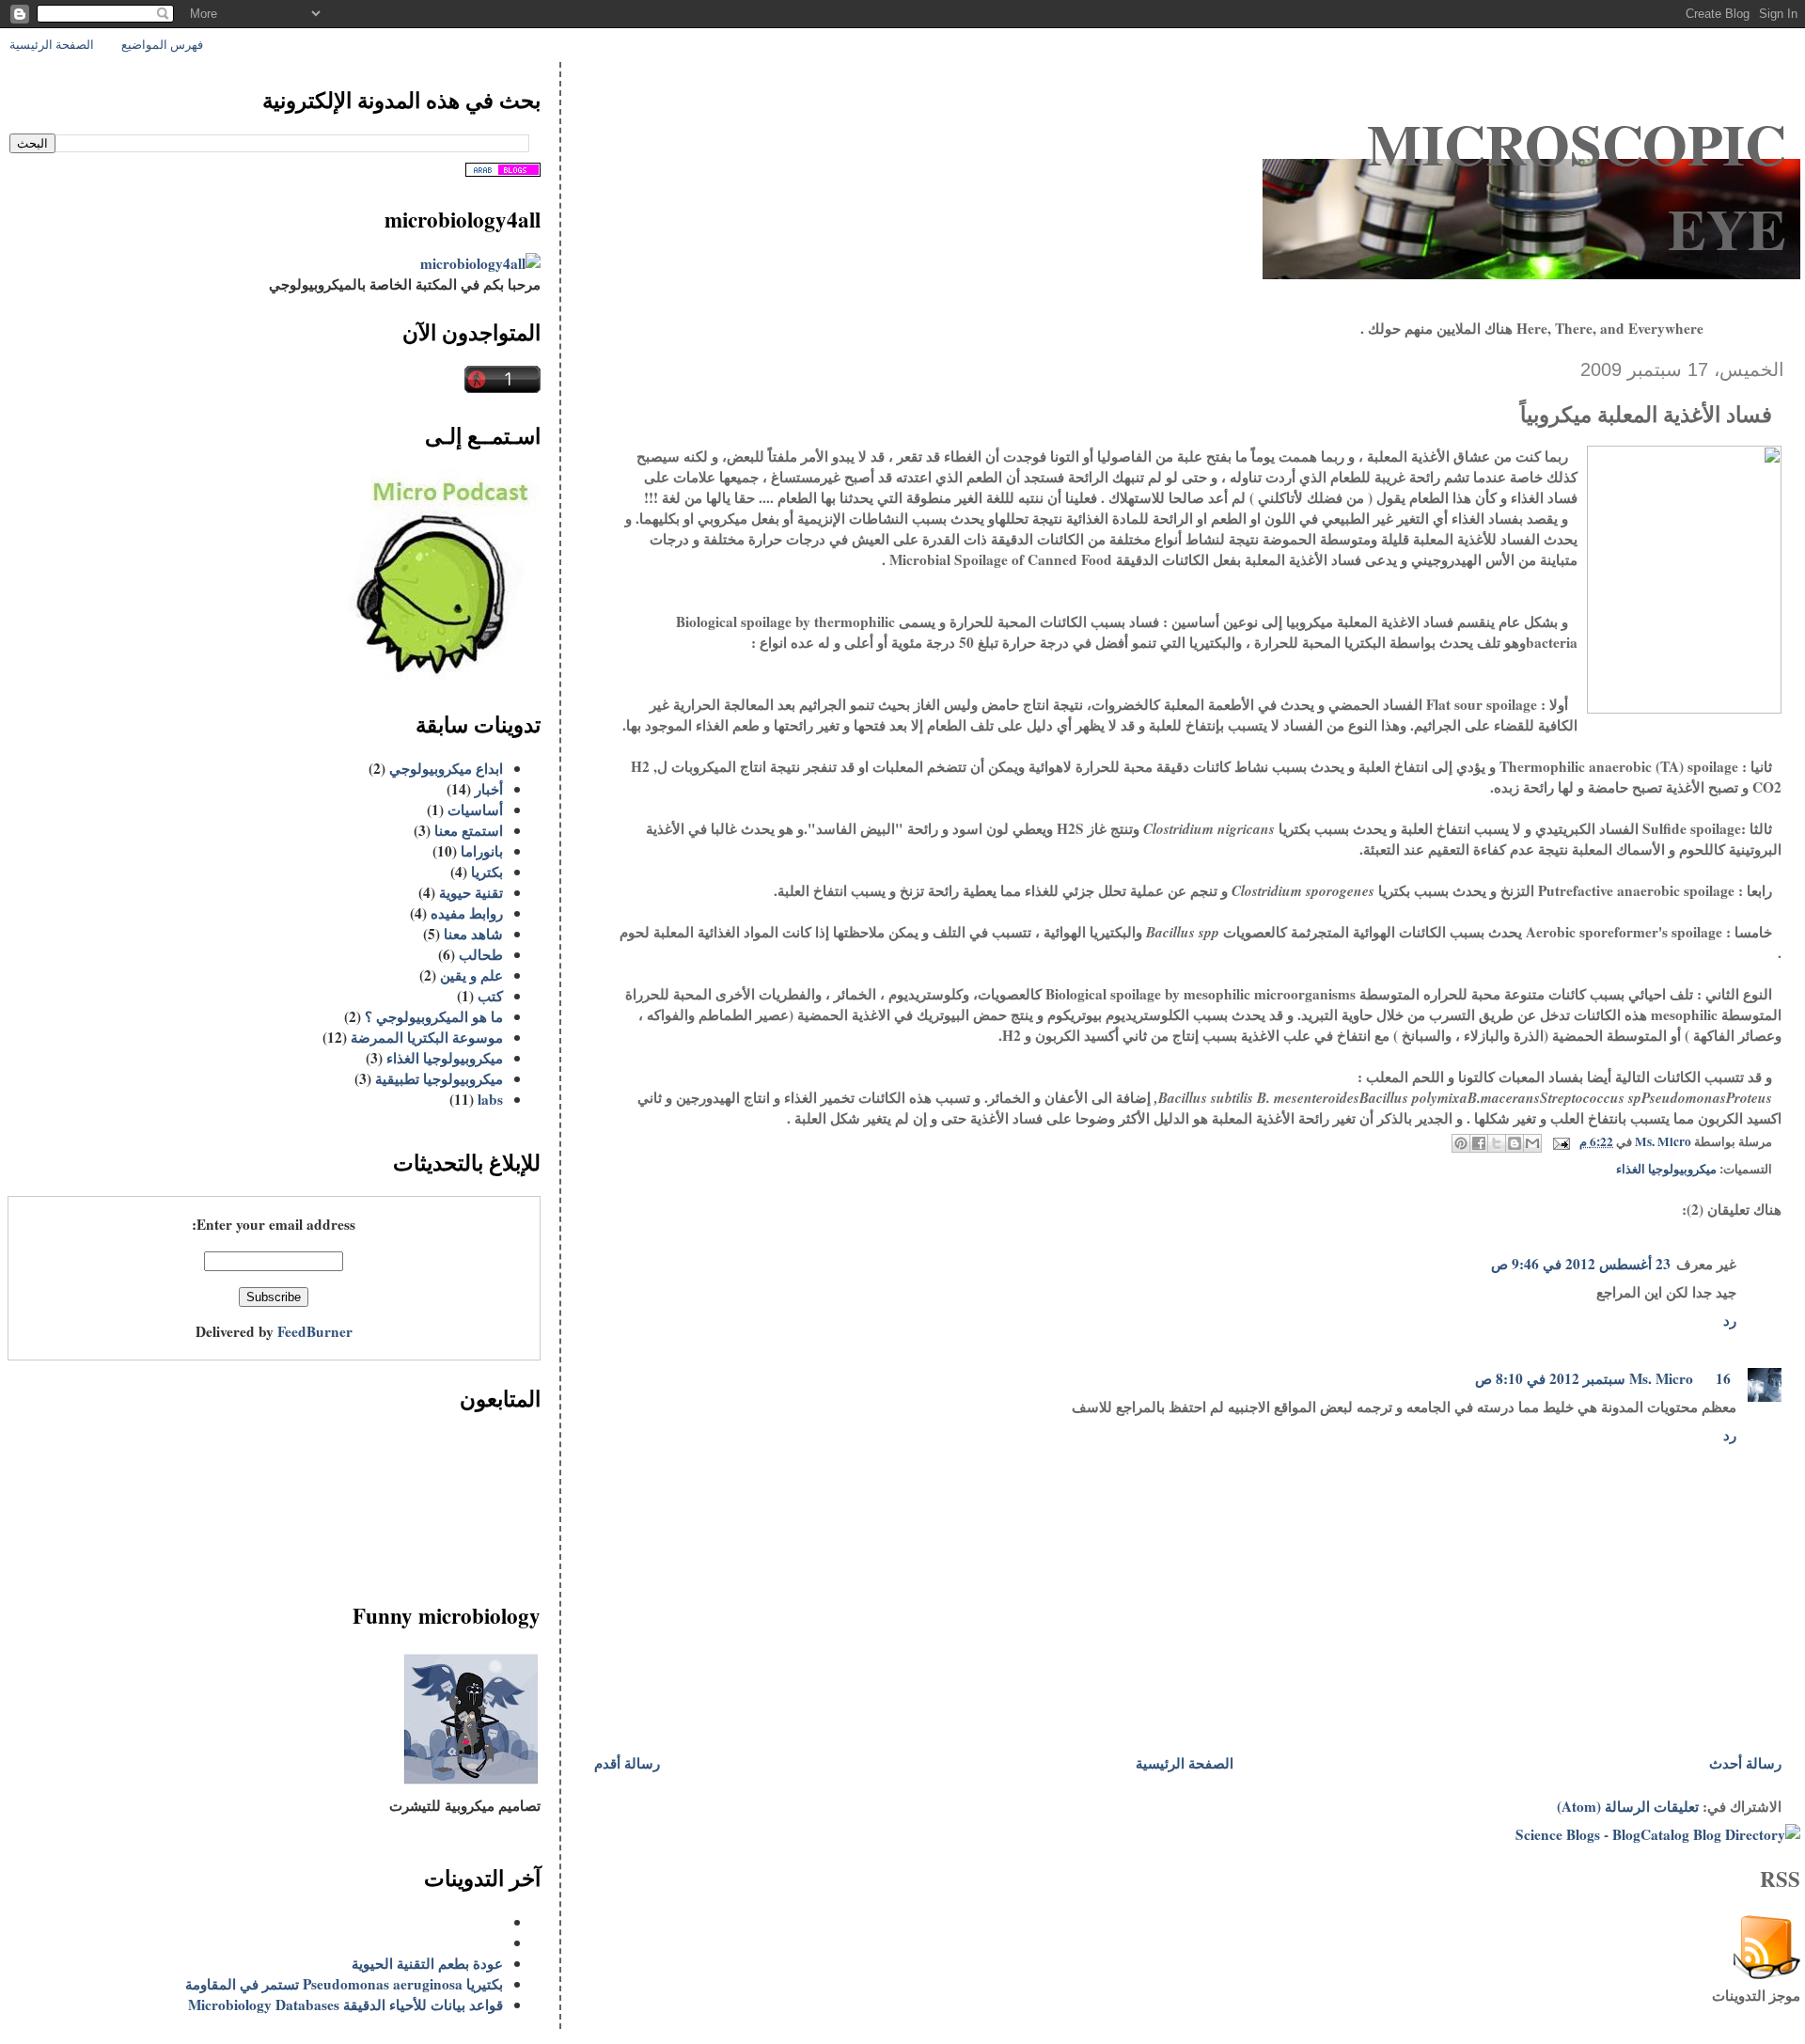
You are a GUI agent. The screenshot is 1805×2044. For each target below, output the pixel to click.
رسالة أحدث (1745, 1763)
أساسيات (475, 810)
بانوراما (482, 851)
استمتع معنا (469, 830)
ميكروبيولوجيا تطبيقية (439, 1078)
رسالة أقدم (627, 1763)
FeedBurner (315, 1331)
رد (1730, 1320)
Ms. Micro (1661, 1378)
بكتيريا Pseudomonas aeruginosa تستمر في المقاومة (344, 1984)
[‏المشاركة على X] (1497, 1143)
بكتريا (487, 872)
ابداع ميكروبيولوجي (446, 768)
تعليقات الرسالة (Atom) (1628, 1806)
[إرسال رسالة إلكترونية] (1563, 1141)
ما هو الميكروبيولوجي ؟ (434, 1016)
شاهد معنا (473, 934)
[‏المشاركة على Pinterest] (1461, 1143)
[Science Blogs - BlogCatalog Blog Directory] (1658, 1834)
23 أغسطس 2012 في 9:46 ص (1581, 1264)
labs (490, 1099)
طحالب (481, 954)
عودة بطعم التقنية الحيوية (427, 1963)
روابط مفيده (467, 913)
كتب (490, 996)
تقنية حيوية (471, 892)
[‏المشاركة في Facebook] (1479, 1143)
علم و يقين (471, 975)
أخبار (489, 789)
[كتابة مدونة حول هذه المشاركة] (1515, 1143)
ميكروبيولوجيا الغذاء (1666, 1169)
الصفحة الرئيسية (52, 45)
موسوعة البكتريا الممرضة (427, 1037)
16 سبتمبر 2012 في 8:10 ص (1603, 1378)
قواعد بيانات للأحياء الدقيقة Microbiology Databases (345, 2005)
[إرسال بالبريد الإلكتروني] (1532, 1143)
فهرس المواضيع (162, 45)
